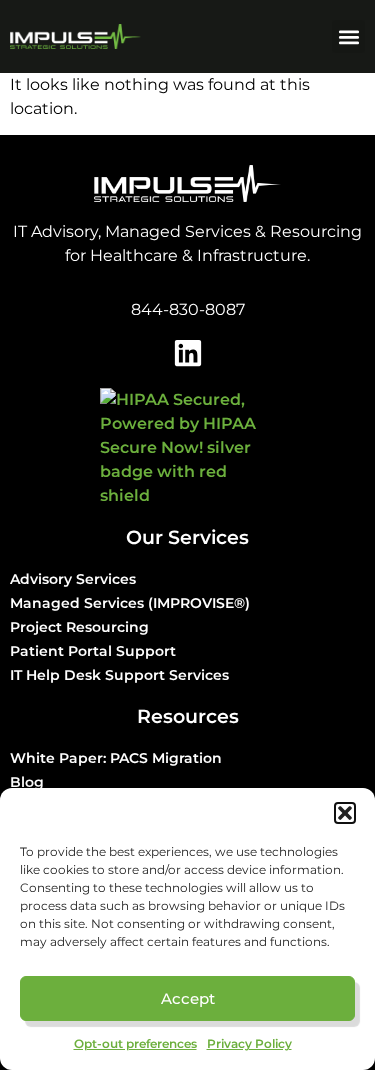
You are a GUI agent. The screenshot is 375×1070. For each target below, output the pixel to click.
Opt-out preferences (135, 1043)
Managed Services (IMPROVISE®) (130, 603)
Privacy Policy (249, 1043)
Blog (27, 782)
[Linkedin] (188, 353)
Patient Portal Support (93, 651)
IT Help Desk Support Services (119, 675)
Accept (188, 998)
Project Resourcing (79, 627)
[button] (345, 813)
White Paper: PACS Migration (116, 758)
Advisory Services (73, 579)
